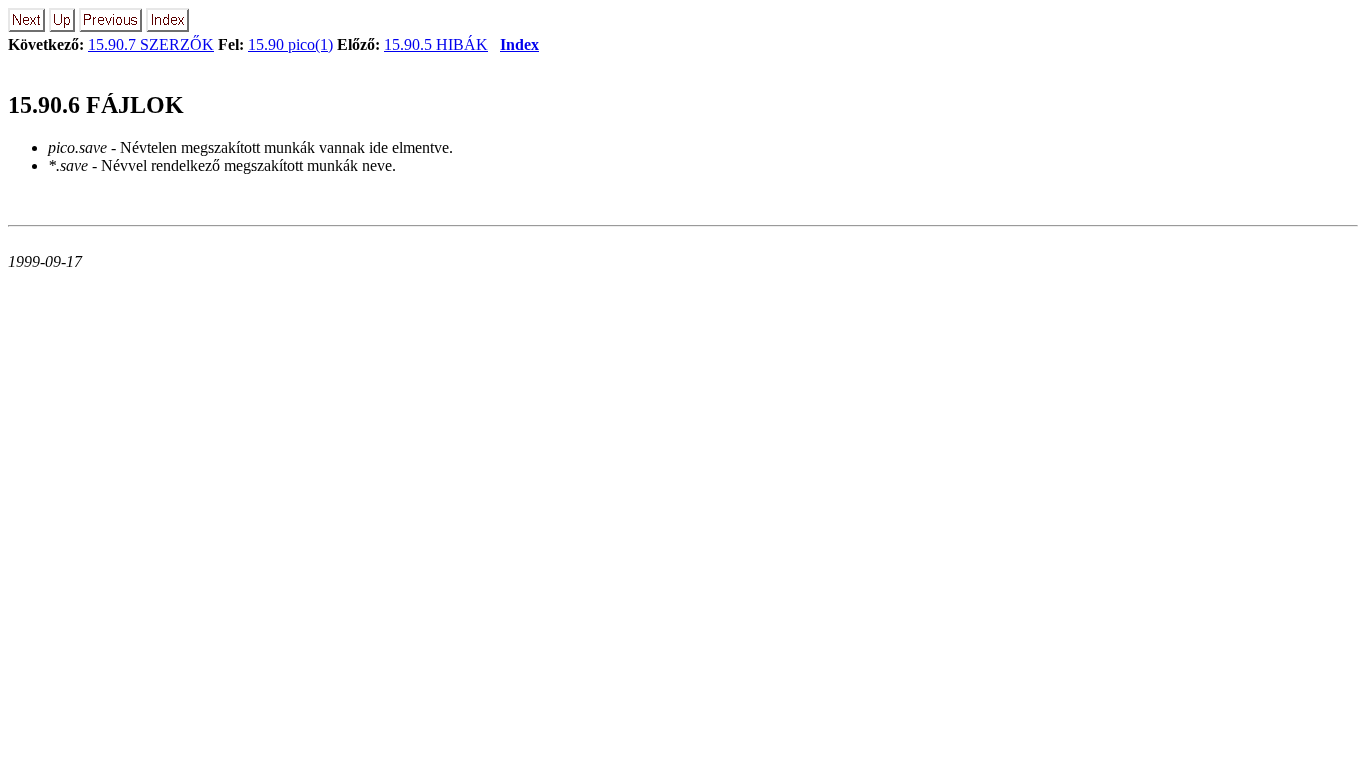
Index (519, 44)
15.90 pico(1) (290, 44)
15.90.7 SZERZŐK (151, 44)
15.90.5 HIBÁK (436, 44)
